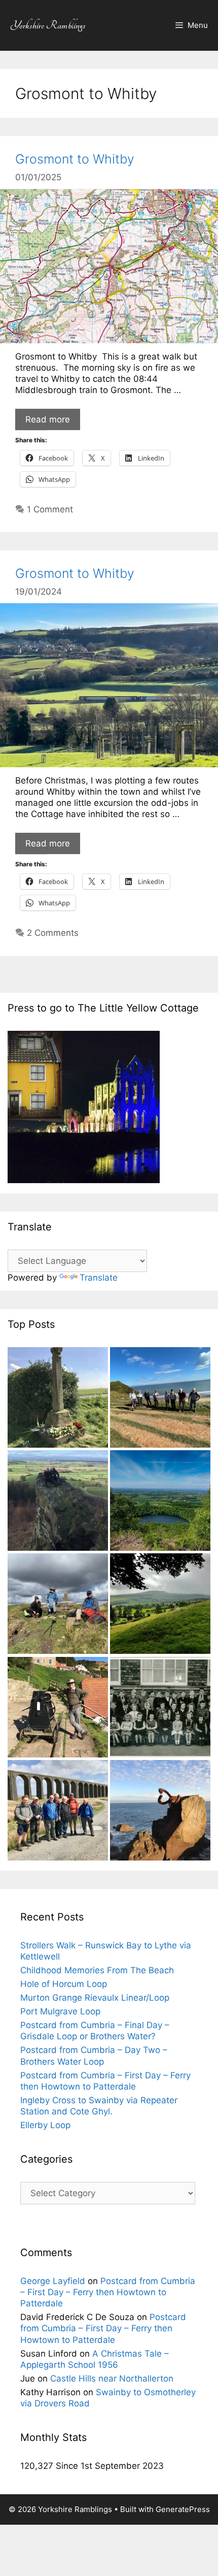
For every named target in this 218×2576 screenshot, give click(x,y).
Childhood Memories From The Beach (97, 1970)
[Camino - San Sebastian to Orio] (160, 1812)
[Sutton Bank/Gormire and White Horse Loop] (160, 1502)
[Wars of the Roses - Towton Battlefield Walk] (58, 1399)
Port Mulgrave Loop (60, 2011)
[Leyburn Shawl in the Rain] (160, 1605)
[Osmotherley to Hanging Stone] (58, 1502)
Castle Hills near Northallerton (112, 2378)
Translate (99, 1278)
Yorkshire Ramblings (48, 25)
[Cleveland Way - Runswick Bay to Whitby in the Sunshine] (58, 1708)
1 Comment (50, 509)
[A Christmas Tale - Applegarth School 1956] (160, 1708)
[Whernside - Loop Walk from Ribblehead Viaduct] (58, 1812)
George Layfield (53, 2281)
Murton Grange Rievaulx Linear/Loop (95, 1998)
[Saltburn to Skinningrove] (160, 1399)
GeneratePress (183, 2509)
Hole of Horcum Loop (64, 1984)
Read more (48, 419)
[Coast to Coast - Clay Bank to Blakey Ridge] (58, 1605)
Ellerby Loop (45, 2125)
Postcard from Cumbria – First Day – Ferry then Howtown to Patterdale (108, 2292)
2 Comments (53, 933)
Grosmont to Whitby (75, 159)
